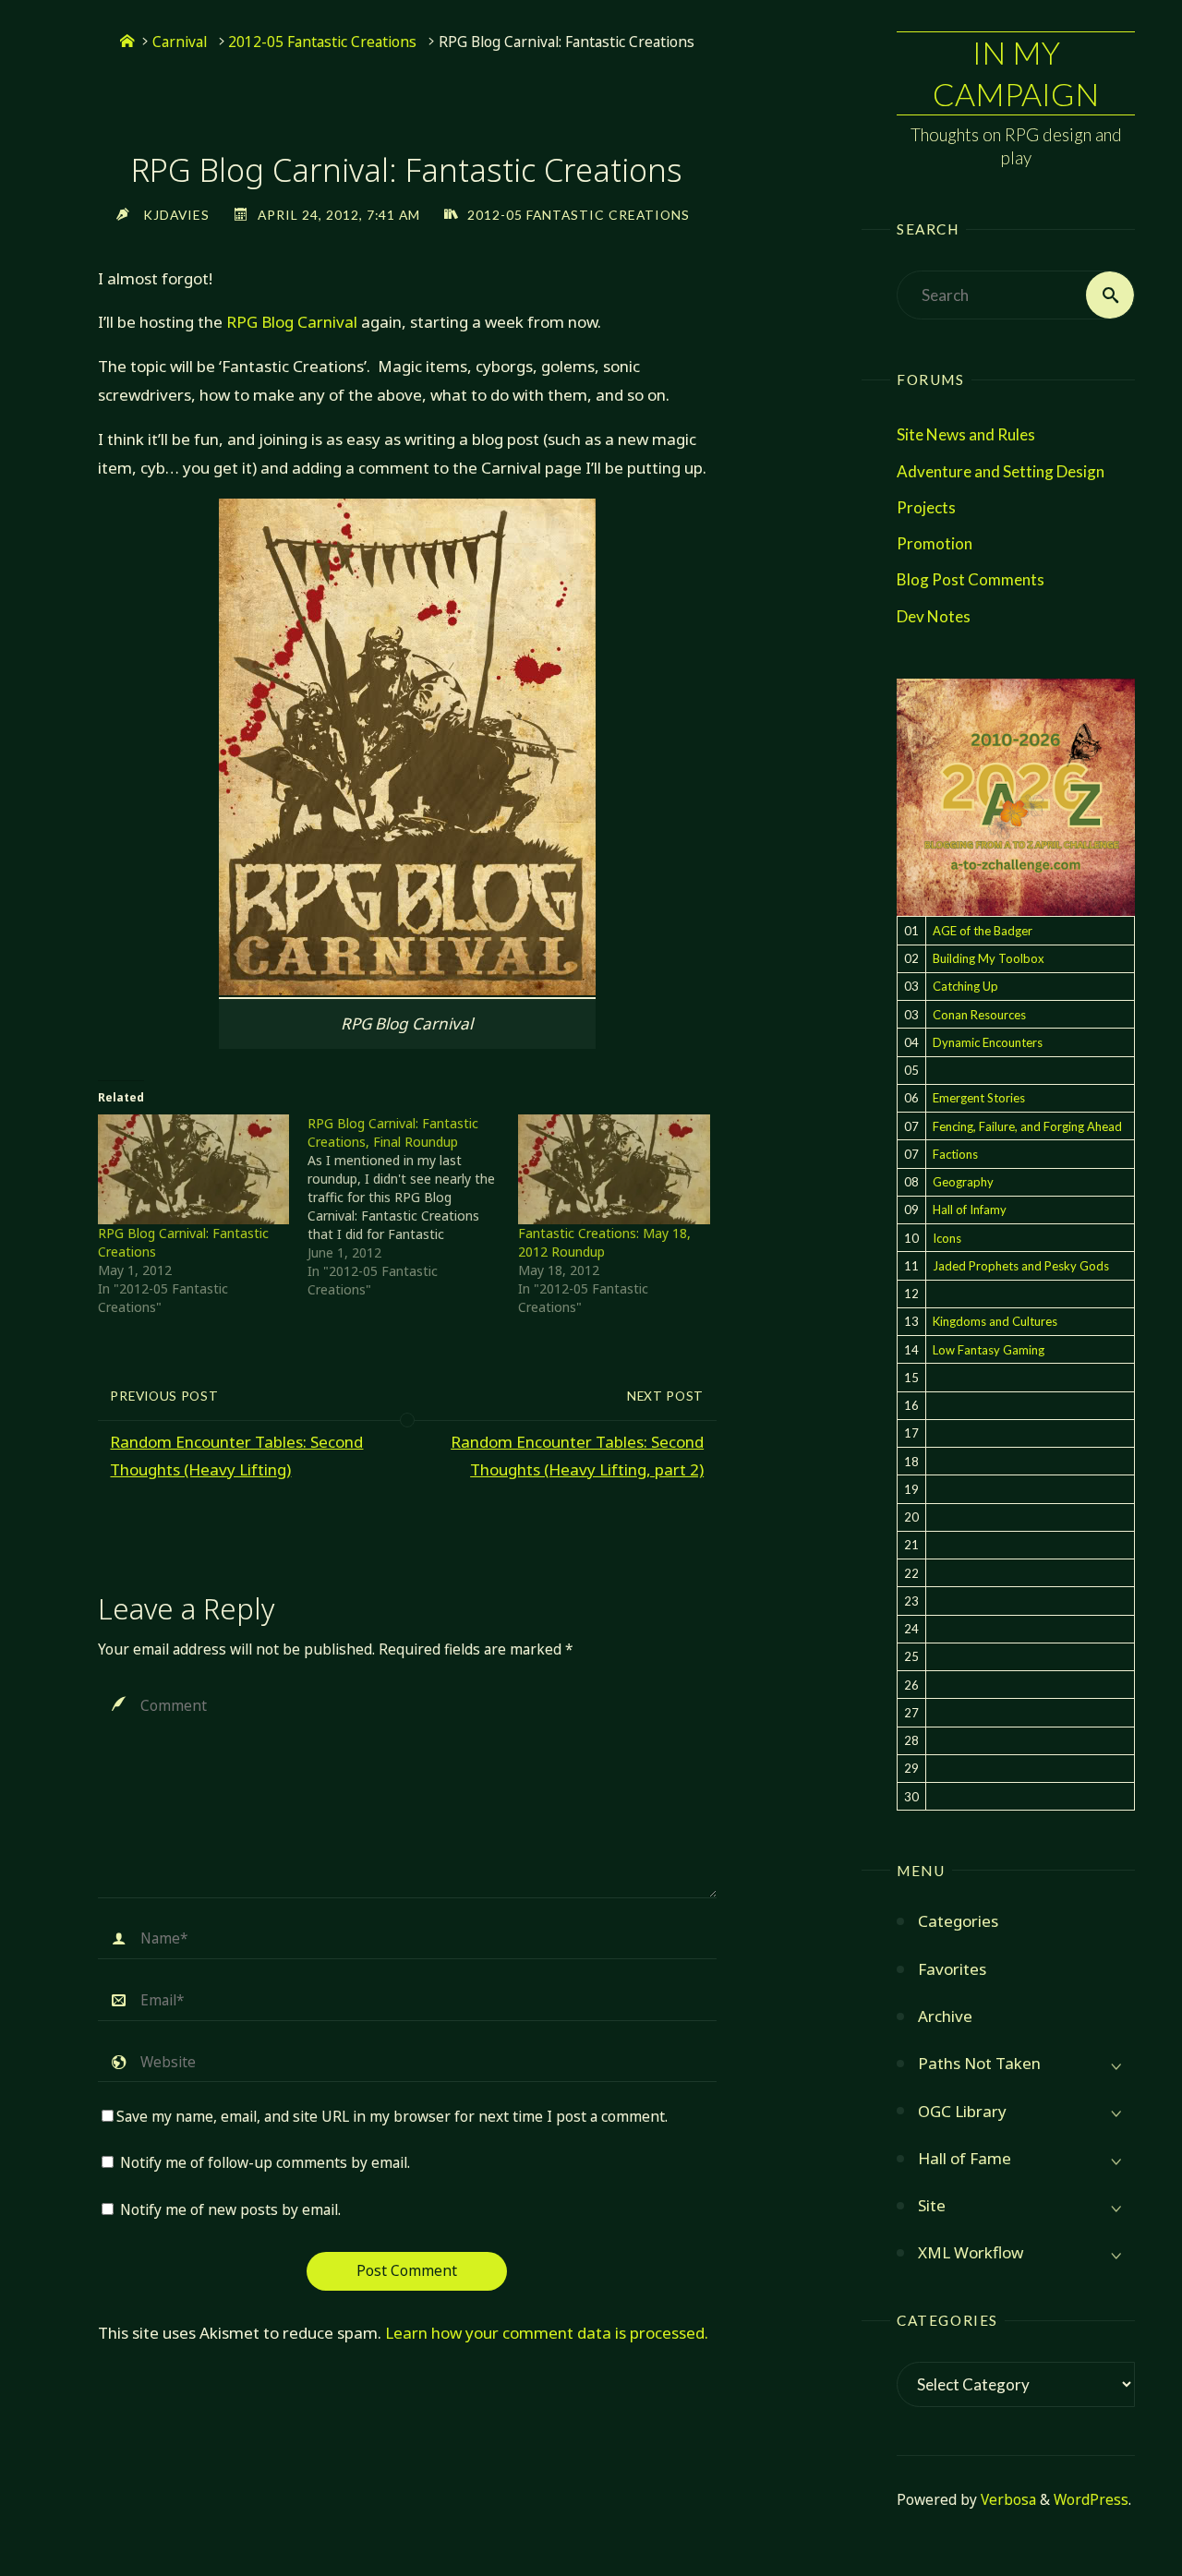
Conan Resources (979, 1015)
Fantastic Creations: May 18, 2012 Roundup (604, 1242)
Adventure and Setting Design (1001, 471)
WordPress (1091, 2500)
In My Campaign (1016, 72)
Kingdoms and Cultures (995, 1321)
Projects (926, 507)
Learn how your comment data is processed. (547, 2333)
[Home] (127, 42)
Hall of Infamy (970, 1210)
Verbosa (1007, 2500)
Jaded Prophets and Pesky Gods (1021, 1266)
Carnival (180, 42)
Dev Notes (934, 616)
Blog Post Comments (971, 579)
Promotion (935, 543)
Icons (947, 1238)
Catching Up (965, 986)
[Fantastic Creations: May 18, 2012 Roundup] (614, 1169)
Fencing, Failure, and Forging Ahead (1027, 1126)
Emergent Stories (979, 1098)
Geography (963, 1182)
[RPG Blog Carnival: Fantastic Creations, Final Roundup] (413, 1207)
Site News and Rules (966, 434)
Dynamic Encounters (988, 1042)
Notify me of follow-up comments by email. (265, 2163)
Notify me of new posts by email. (230, 2210)
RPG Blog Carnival (292, 322)
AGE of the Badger (983, 931)
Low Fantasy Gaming (989, 1350)
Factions (955, 1154)
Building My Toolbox (989, 958)
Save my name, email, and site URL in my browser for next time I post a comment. (392, 2117)
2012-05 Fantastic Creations (322, 42)
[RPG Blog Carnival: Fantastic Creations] (194, 1169)
